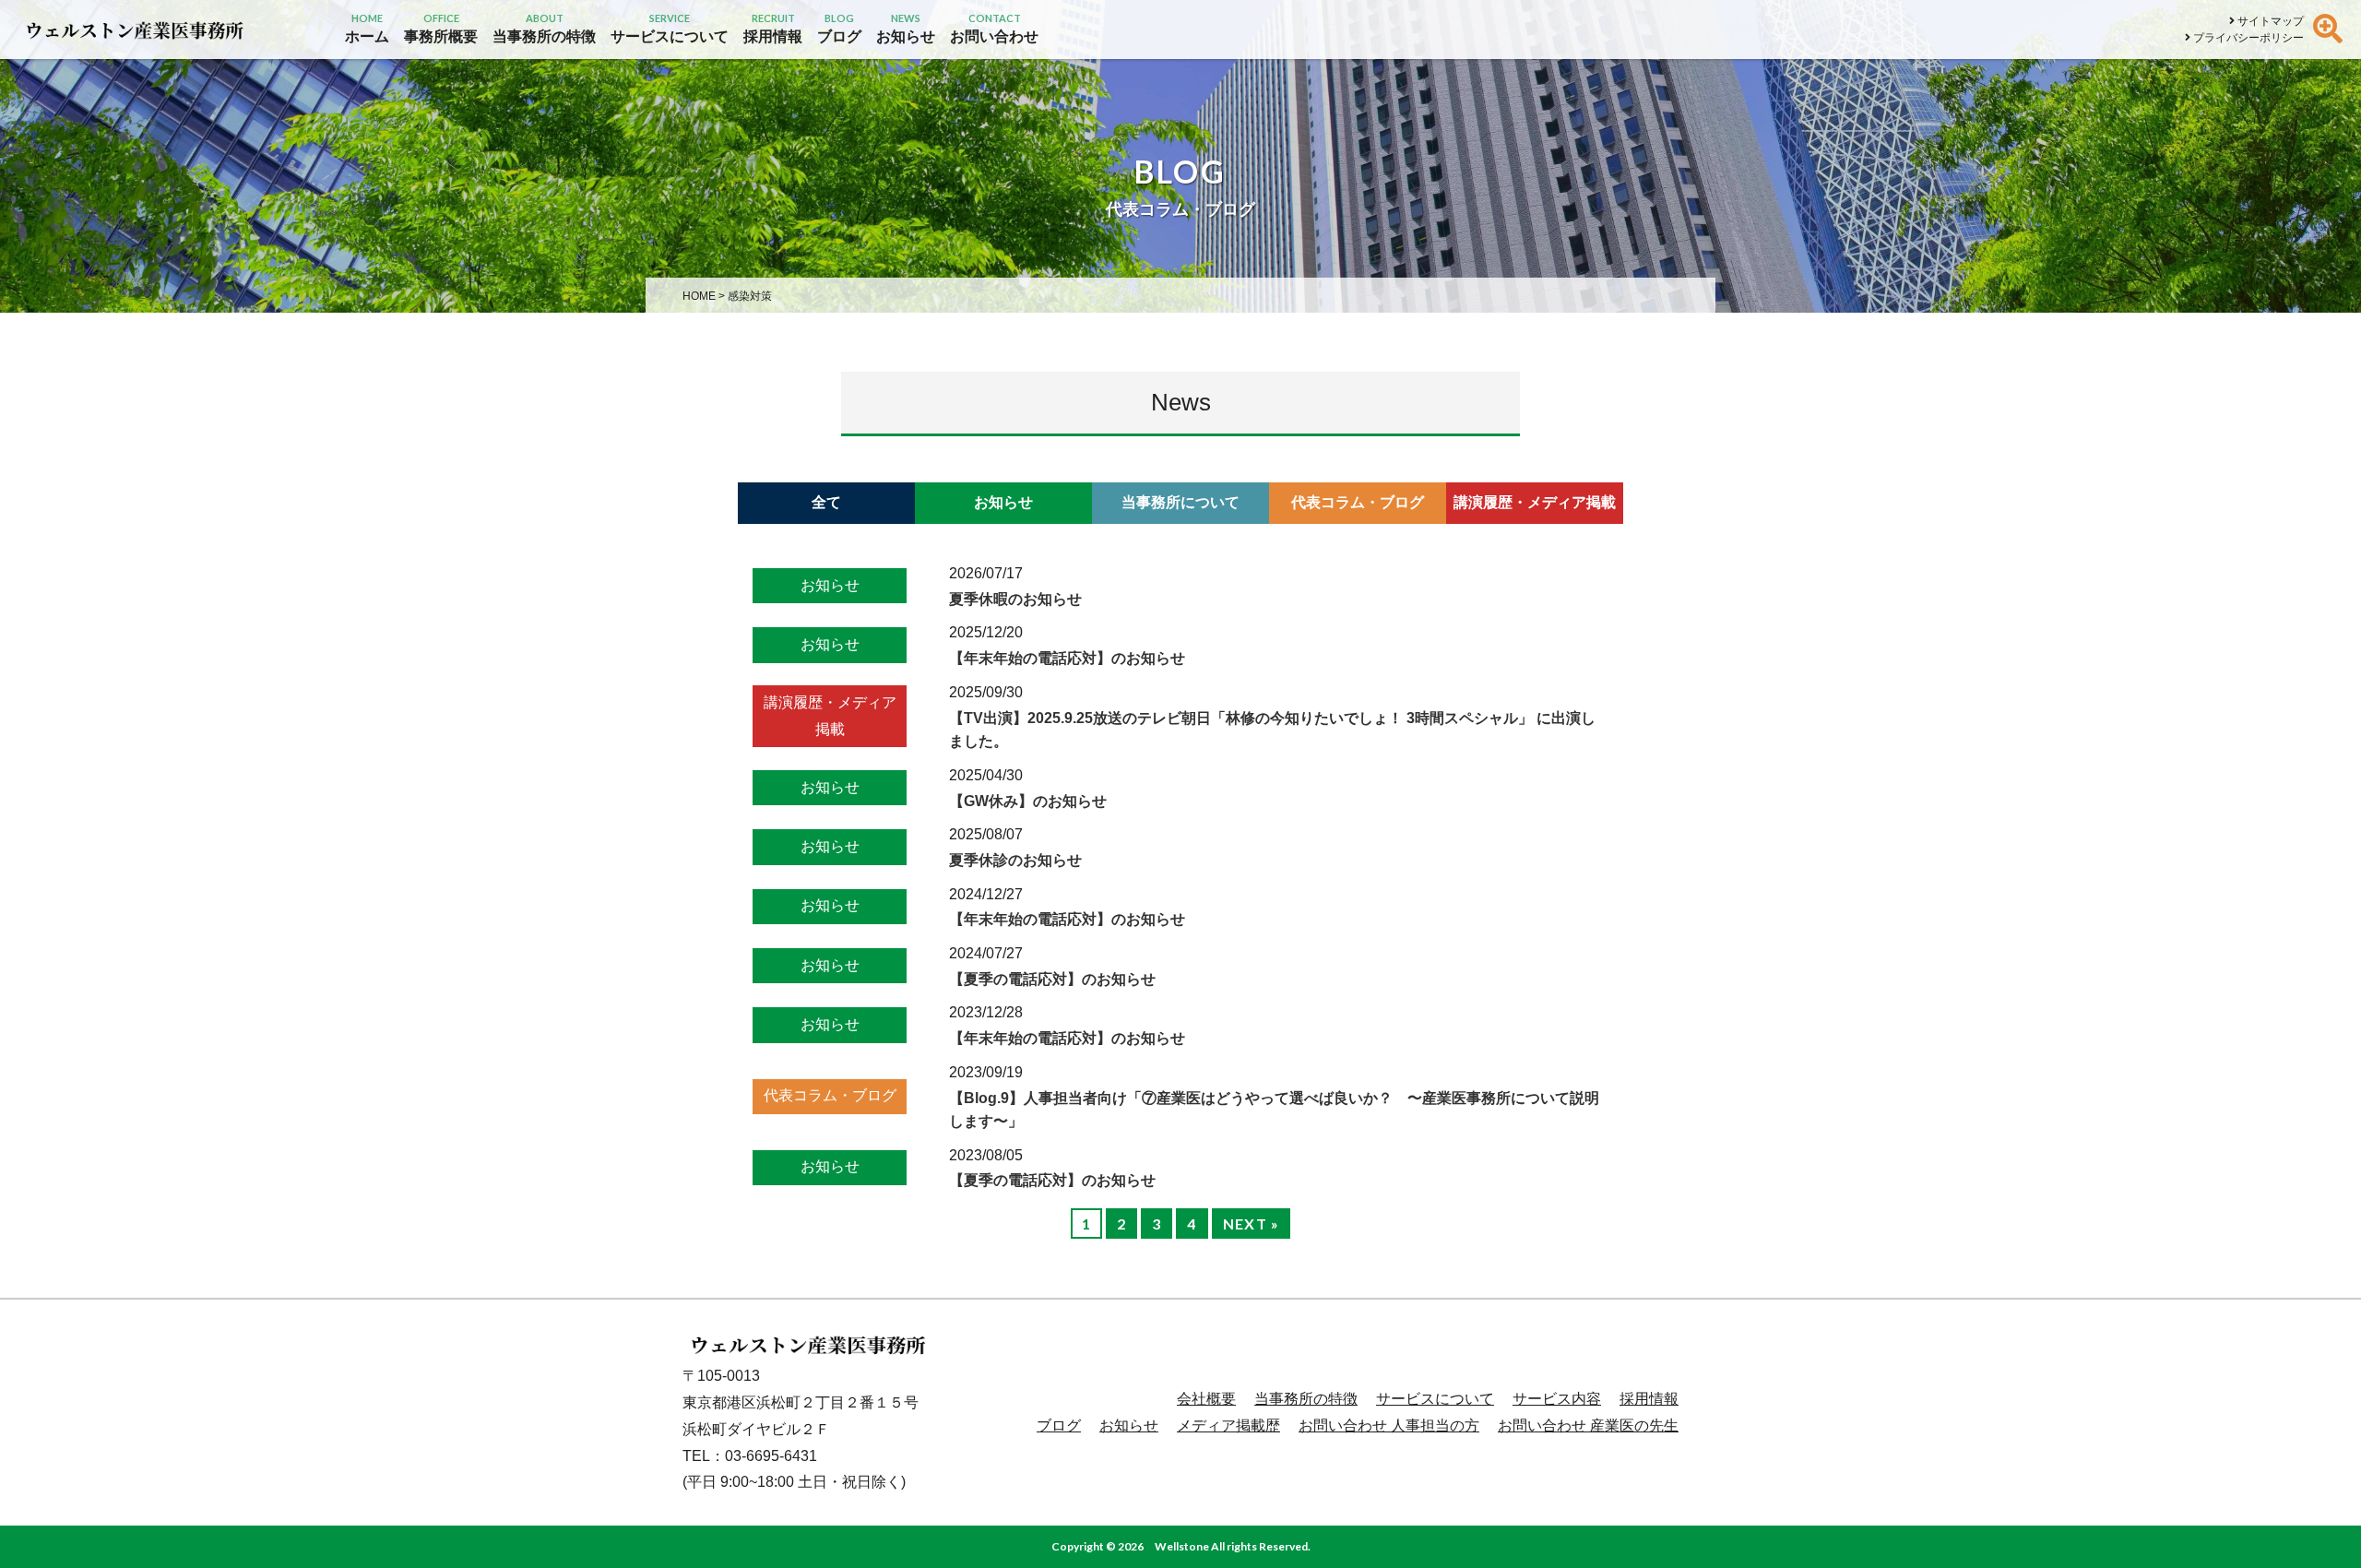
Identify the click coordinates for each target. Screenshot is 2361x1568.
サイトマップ (2269, 21)
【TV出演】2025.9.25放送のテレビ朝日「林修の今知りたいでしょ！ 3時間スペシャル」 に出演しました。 (1272, 730)
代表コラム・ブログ (1358, 502)
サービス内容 (1557, 1399)
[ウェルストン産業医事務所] (134, 30)
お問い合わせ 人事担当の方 (1389, 1425)
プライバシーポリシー (2247, 38)
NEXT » (1252, 1224)
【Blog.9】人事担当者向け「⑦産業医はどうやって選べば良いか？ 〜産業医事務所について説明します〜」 (1274, 1110)
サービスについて (1435, 1399)
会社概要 (1206, 1399)
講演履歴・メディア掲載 (1535, 502)
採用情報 (1649, 1399)
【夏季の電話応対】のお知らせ (1052, 979)
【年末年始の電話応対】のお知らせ (1067, 658)
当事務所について (1180, 502)
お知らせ (1003, 502)
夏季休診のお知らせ (1015, 860)
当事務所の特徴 (1306, 1399)
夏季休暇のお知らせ (1015, 599)
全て (826, 502)
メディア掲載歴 (1228, 1425)
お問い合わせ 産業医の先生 (1588, 1425)
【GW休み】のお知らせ (1028, 801)
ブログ (1059, 1425)
